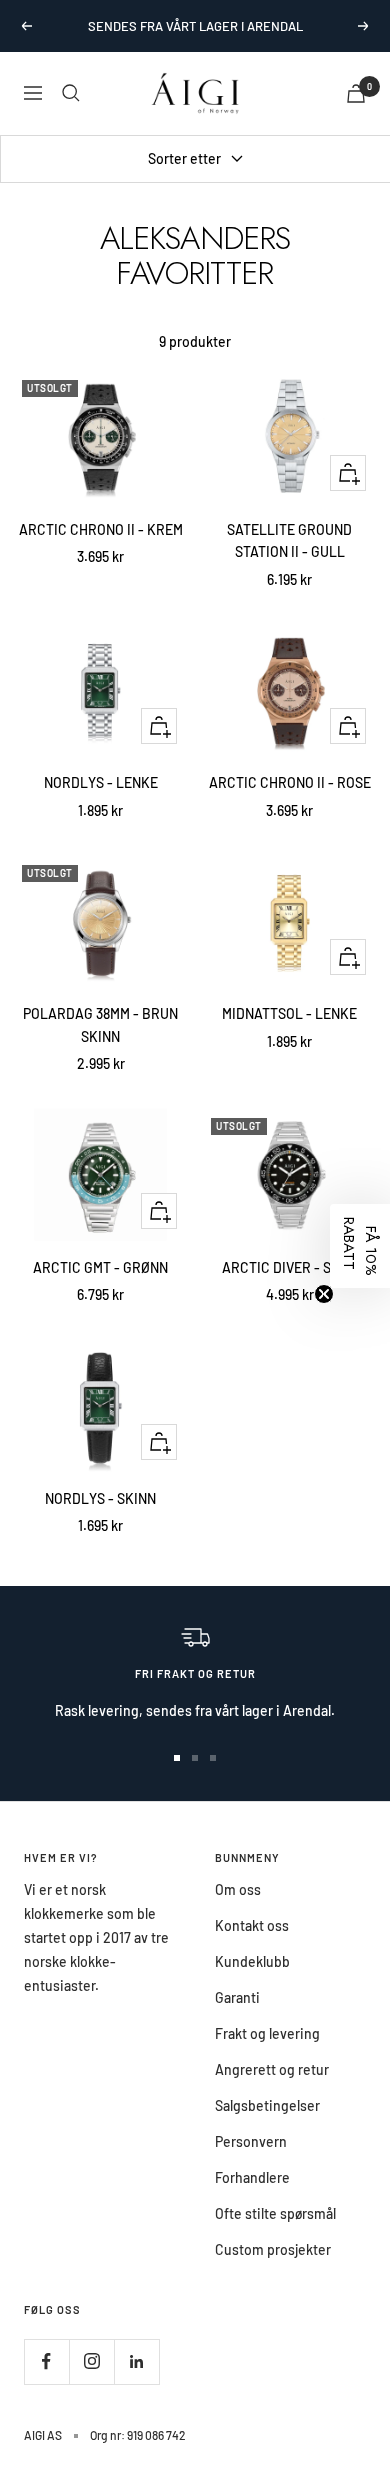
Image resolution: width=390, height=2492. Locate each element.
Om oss (238, 1889)
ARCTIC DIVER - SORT (289, 1267)
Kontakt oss (252, 1925)
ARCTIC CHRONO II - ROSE (290, 782)
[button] (360, 1246)
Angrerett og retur (272, 2069)
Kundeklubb (252, 1961)
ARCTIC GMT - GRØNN (100, 1267)
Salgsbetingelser (267, 2105)
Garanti (237, 1997)
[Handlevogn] (356, 93)
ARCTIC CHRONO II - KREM (101, 529)
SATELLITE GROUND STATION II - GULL (289, 540)
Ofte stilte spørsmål (275, 2213)
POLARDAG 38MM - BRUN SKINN (100, 1024)
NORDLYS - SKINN (100, 1498)
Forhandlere (252, 2177)
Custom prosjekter (273, 2249)
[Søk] (71, 93)
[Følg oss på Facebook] (46, 2361)
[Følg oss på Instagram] (91, 2361)
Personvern (251, 2141)
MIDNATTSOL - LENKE (289, 1013)
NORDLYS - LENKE (101, 782)
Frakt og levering (267, 2033)
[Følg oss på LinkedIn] (136, 2361)
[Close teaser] (324, 1294)
